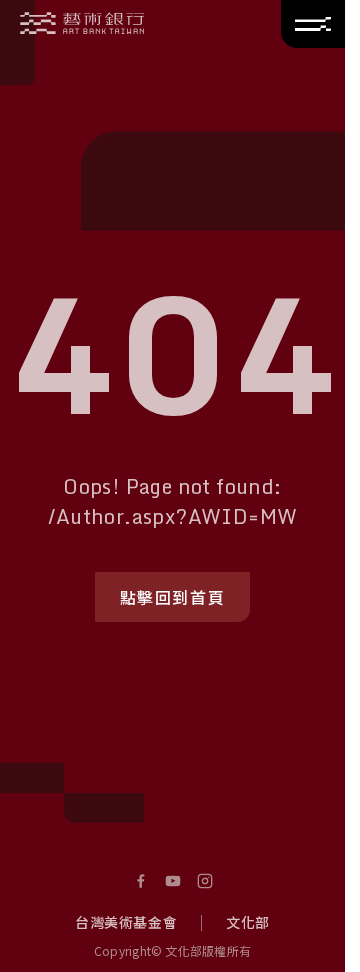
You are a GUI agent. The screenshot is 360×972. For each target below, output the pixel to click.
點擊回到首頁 (173, 597)
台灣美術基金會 (126, 922)
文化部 (248, 922)
